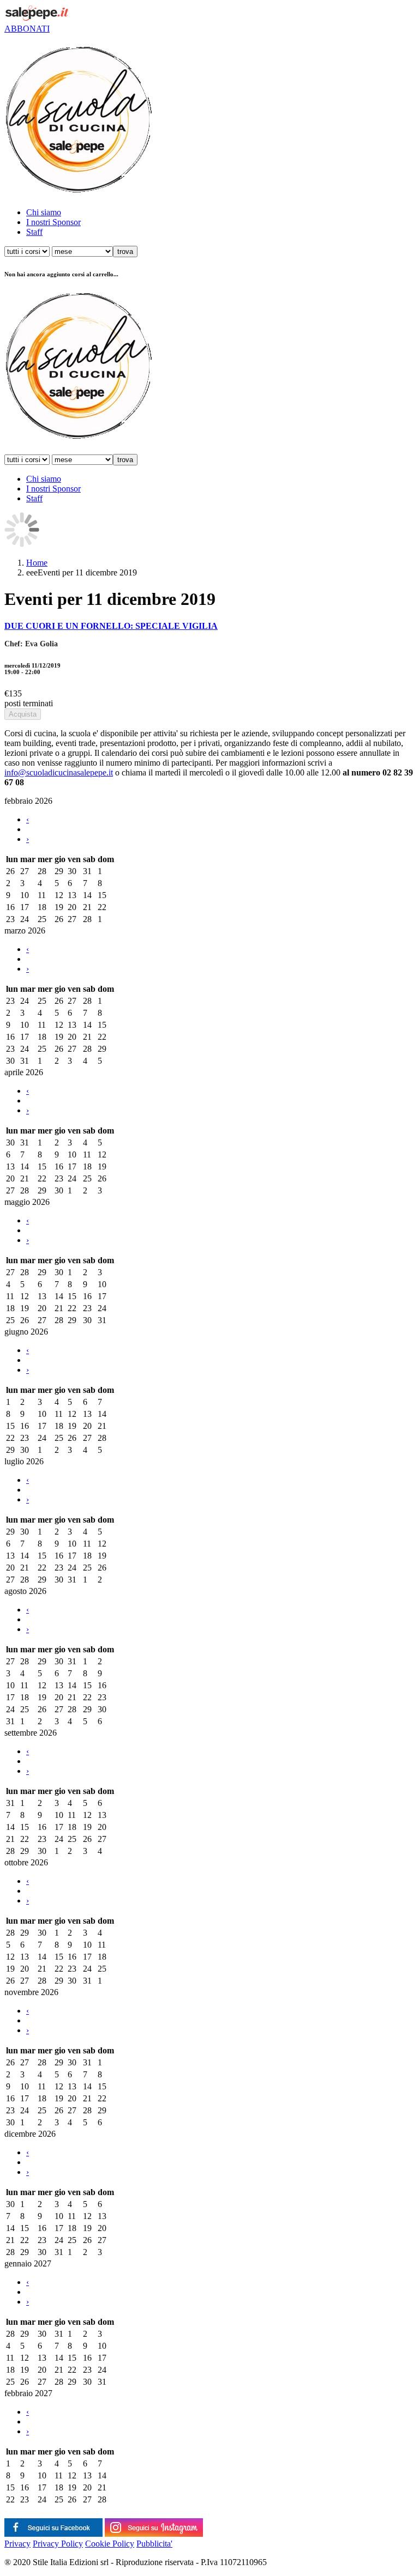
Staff (34, 232)
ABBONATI (27, 29)
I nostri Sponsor (53, 222)
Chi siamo (44, 212)
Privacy (17, 2544)
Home (37, 563)
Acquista (23, 714)
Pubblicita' (154, 2544)
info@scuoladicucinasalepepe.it (59, 772)
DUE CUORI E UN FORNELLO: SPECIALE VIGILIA (111, 626)
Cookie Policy (110, 2544)
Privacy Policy (58, 2544)
